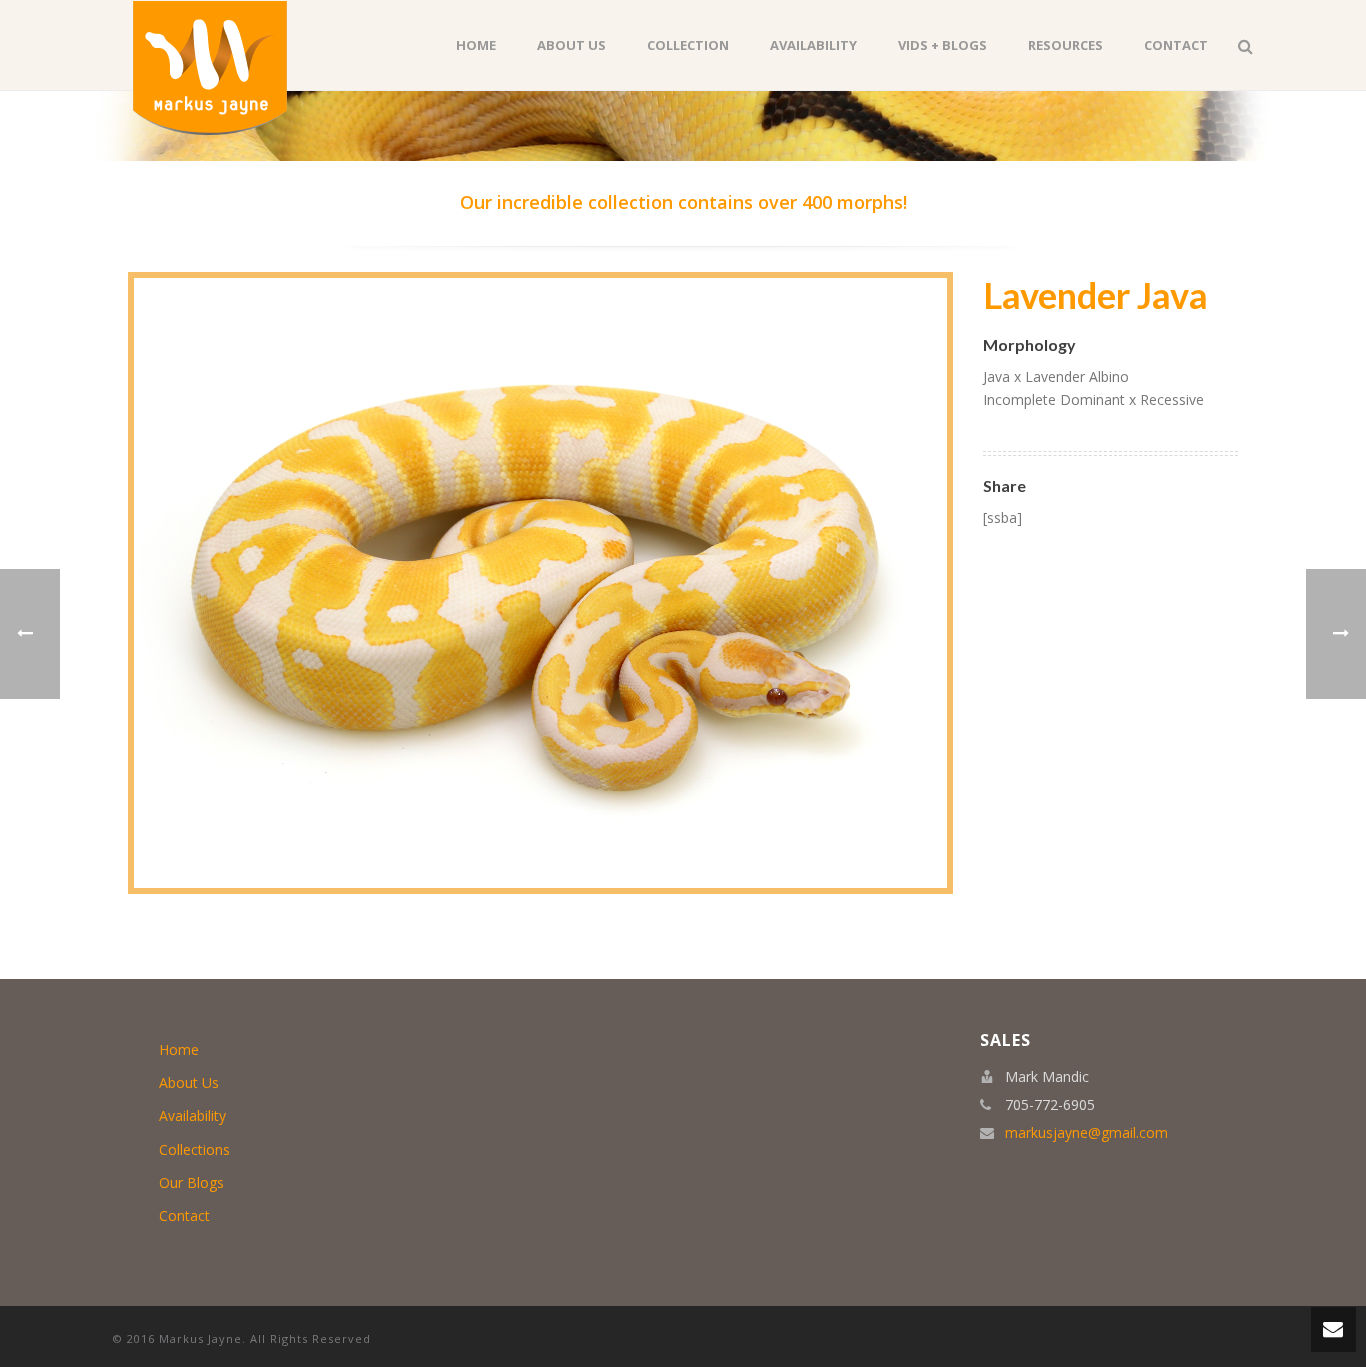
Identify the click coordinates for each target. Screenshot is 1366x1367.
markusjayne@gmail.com (1086, 1133)
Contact (1176, 45)
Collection (688, 45)
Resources (1065, 45)
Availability (813, 45)
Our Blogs (191, 1182)
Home (476, 45)
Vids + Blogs (942, 45)
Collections (194, 1149)
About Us (571, 45)
